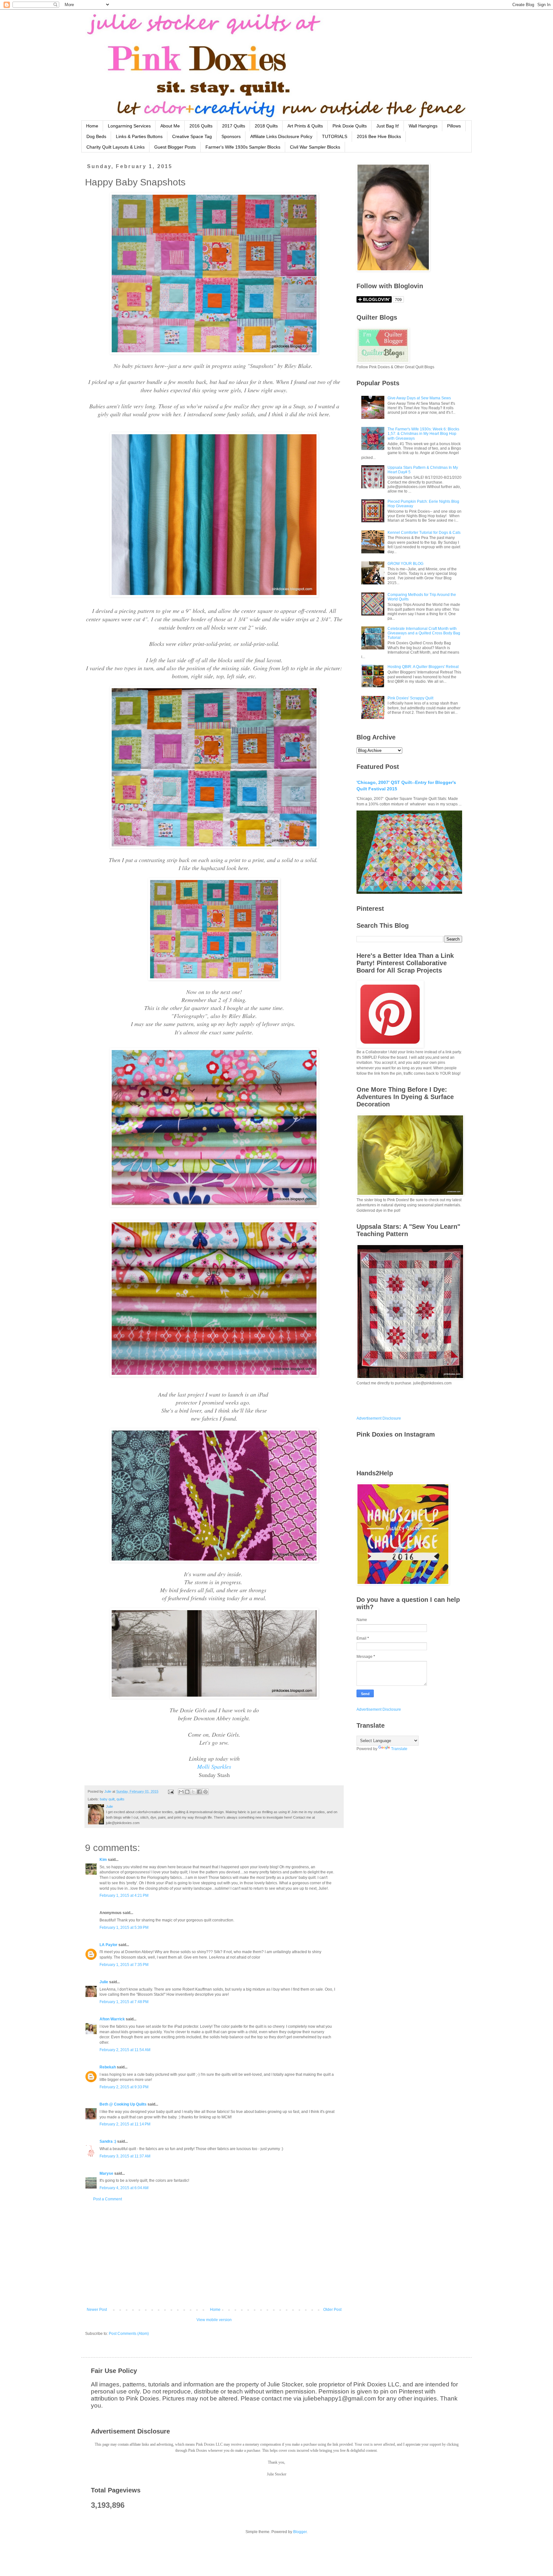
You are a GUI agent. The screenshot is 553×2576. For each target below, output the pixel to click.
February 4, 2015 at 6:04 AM (124, 2188)
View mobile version (214, 2320)
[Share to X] (193, 1792)
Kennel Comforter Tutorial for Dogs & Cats (424, 533)
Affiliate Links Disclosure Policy (281, 136)
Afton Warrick (112, 2019)
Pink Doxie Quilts (350, 126)
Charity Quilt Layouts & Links (116, 147)
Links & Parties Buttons (139, 136)
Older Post (332, 2310)
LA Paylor (108, 1945)
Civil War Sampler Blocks (315, 147)
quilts (120, 1799)
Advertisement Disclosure (379, 1418)
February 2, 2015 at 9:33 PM (124, 2087)
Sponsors (231, 136)
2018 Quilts (266, 126)
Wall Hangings (423, 126)
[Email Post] (171, 1791)
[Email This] (181, 1792)
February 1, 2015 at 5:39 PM (124, 1928)
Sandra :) (108, 2141)
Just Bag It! (388, 126)
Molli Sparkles (214, 1766)
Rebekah (108, 2067)
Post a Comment (108, 2199)
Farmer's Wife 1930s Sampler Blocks (243, 147)
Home (92, 126)
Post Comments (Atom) (129, 2334)
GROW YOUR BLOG (405, 564)
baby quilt (107, 1799)
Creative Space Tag (192, 136)
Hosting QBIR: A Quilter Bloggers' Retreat (423, 667)
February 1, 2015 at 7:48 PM (124, 2002)
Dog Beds (96, 136)
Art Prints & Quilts (305, 126)
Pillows (454, 126)
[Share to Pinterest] (205, 1792)
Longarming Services (129, 126)
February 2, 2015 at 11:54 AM (125, 2050)
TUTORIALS (335, 136)
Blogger (300, 2532)
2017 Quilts (234, 126)
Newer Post (97, 2310)
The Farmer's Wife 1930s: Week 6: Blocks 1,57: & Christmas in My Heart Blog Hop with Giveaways (423, 434)
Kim (103, 1860)
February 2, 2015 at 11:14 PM (125, 2124)
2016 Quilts (201, 126)
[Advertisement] (214, 2254)
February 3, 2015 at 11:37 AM (125, 2156)
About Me (170, 126)
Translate (399, 1749)
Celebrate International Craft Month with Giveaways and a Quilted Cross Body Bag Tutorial (424, 633)
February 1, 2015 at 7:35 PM (124, 1965)
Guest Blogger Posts (175, 147)
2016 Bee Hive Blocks (379, 136)
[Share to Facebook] (199, 1792)
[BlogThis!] (187, 1792)
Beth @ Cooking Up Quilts (123, 2104)
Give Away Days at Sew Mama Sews (419, 398)
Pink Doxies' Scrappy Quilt (410, 698)
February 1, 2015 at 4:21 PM (124, 1895)
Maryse (106, 2173)
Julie (104, 1982)
